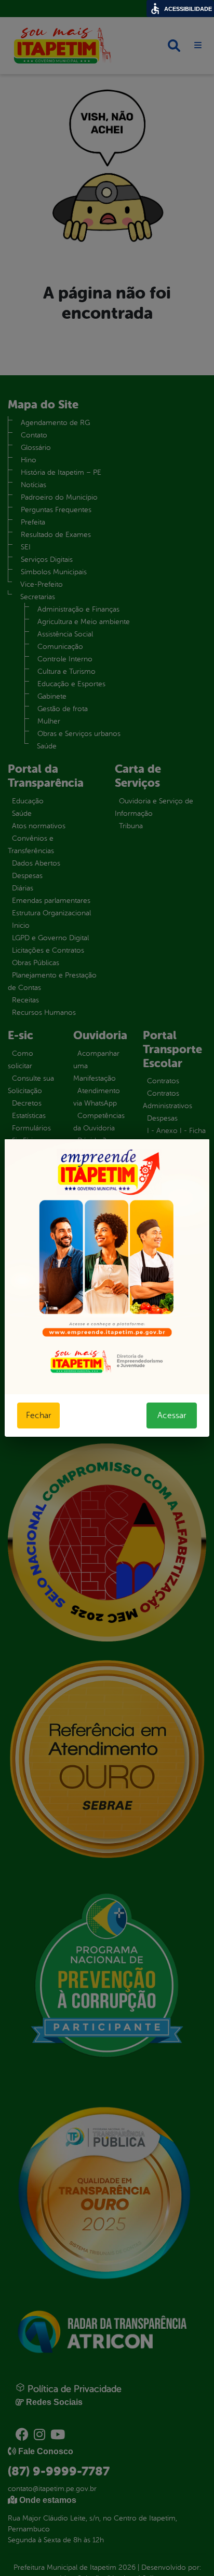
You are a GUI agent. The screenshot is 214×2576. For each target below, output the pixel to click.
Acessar (172, 1416)
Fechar (38, 1416)
